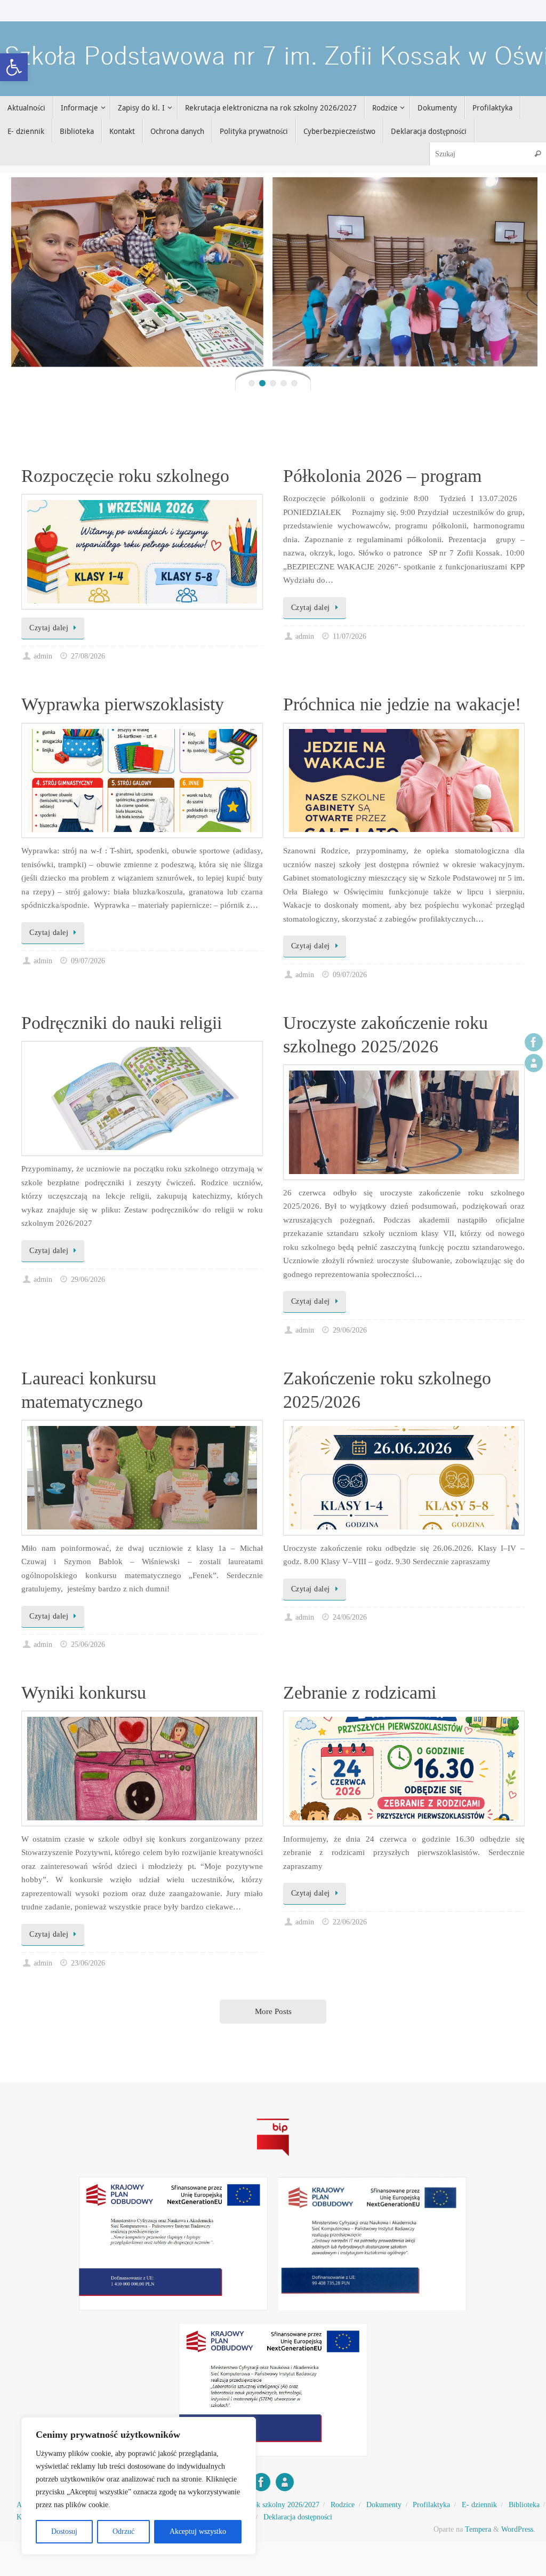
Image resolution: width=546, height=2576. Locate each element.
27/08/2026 (88, 656)
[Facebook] (534, 1042)
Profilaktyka (431, 2505)
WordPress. (518, 2529)
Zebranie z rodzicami (360, 1693)
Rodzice (343, 2505)
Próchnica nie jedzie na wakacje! (402, 704)
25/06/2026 (88, 1644)
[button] (14, 67)
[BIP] (534, 1063)
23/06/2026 (88, 1963)
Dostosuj (64, 2531)
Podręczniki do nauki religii (122, 1023)
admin (43, 656)
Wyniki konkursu (84, 1693)
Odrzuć (123, 2531)
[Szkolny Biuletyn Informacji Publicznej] (273, 2158)
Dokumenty (384, 2505)
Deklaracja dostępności (298, 2517)
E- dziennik (479, 2505)
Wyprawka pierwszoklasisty (123, 704)
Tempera (478, 2529)
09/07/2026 (88, 961)
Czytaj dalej (49, 628)
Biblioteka (524, 2505)
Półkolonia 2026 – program (382, 476)
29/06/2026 (88, 1279)
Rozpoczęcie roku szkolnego (125, 476)
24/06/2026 (350, 1617)
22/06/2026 (350, 1922)
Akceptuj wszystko (198, 2531)
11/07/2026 (350, 636)
